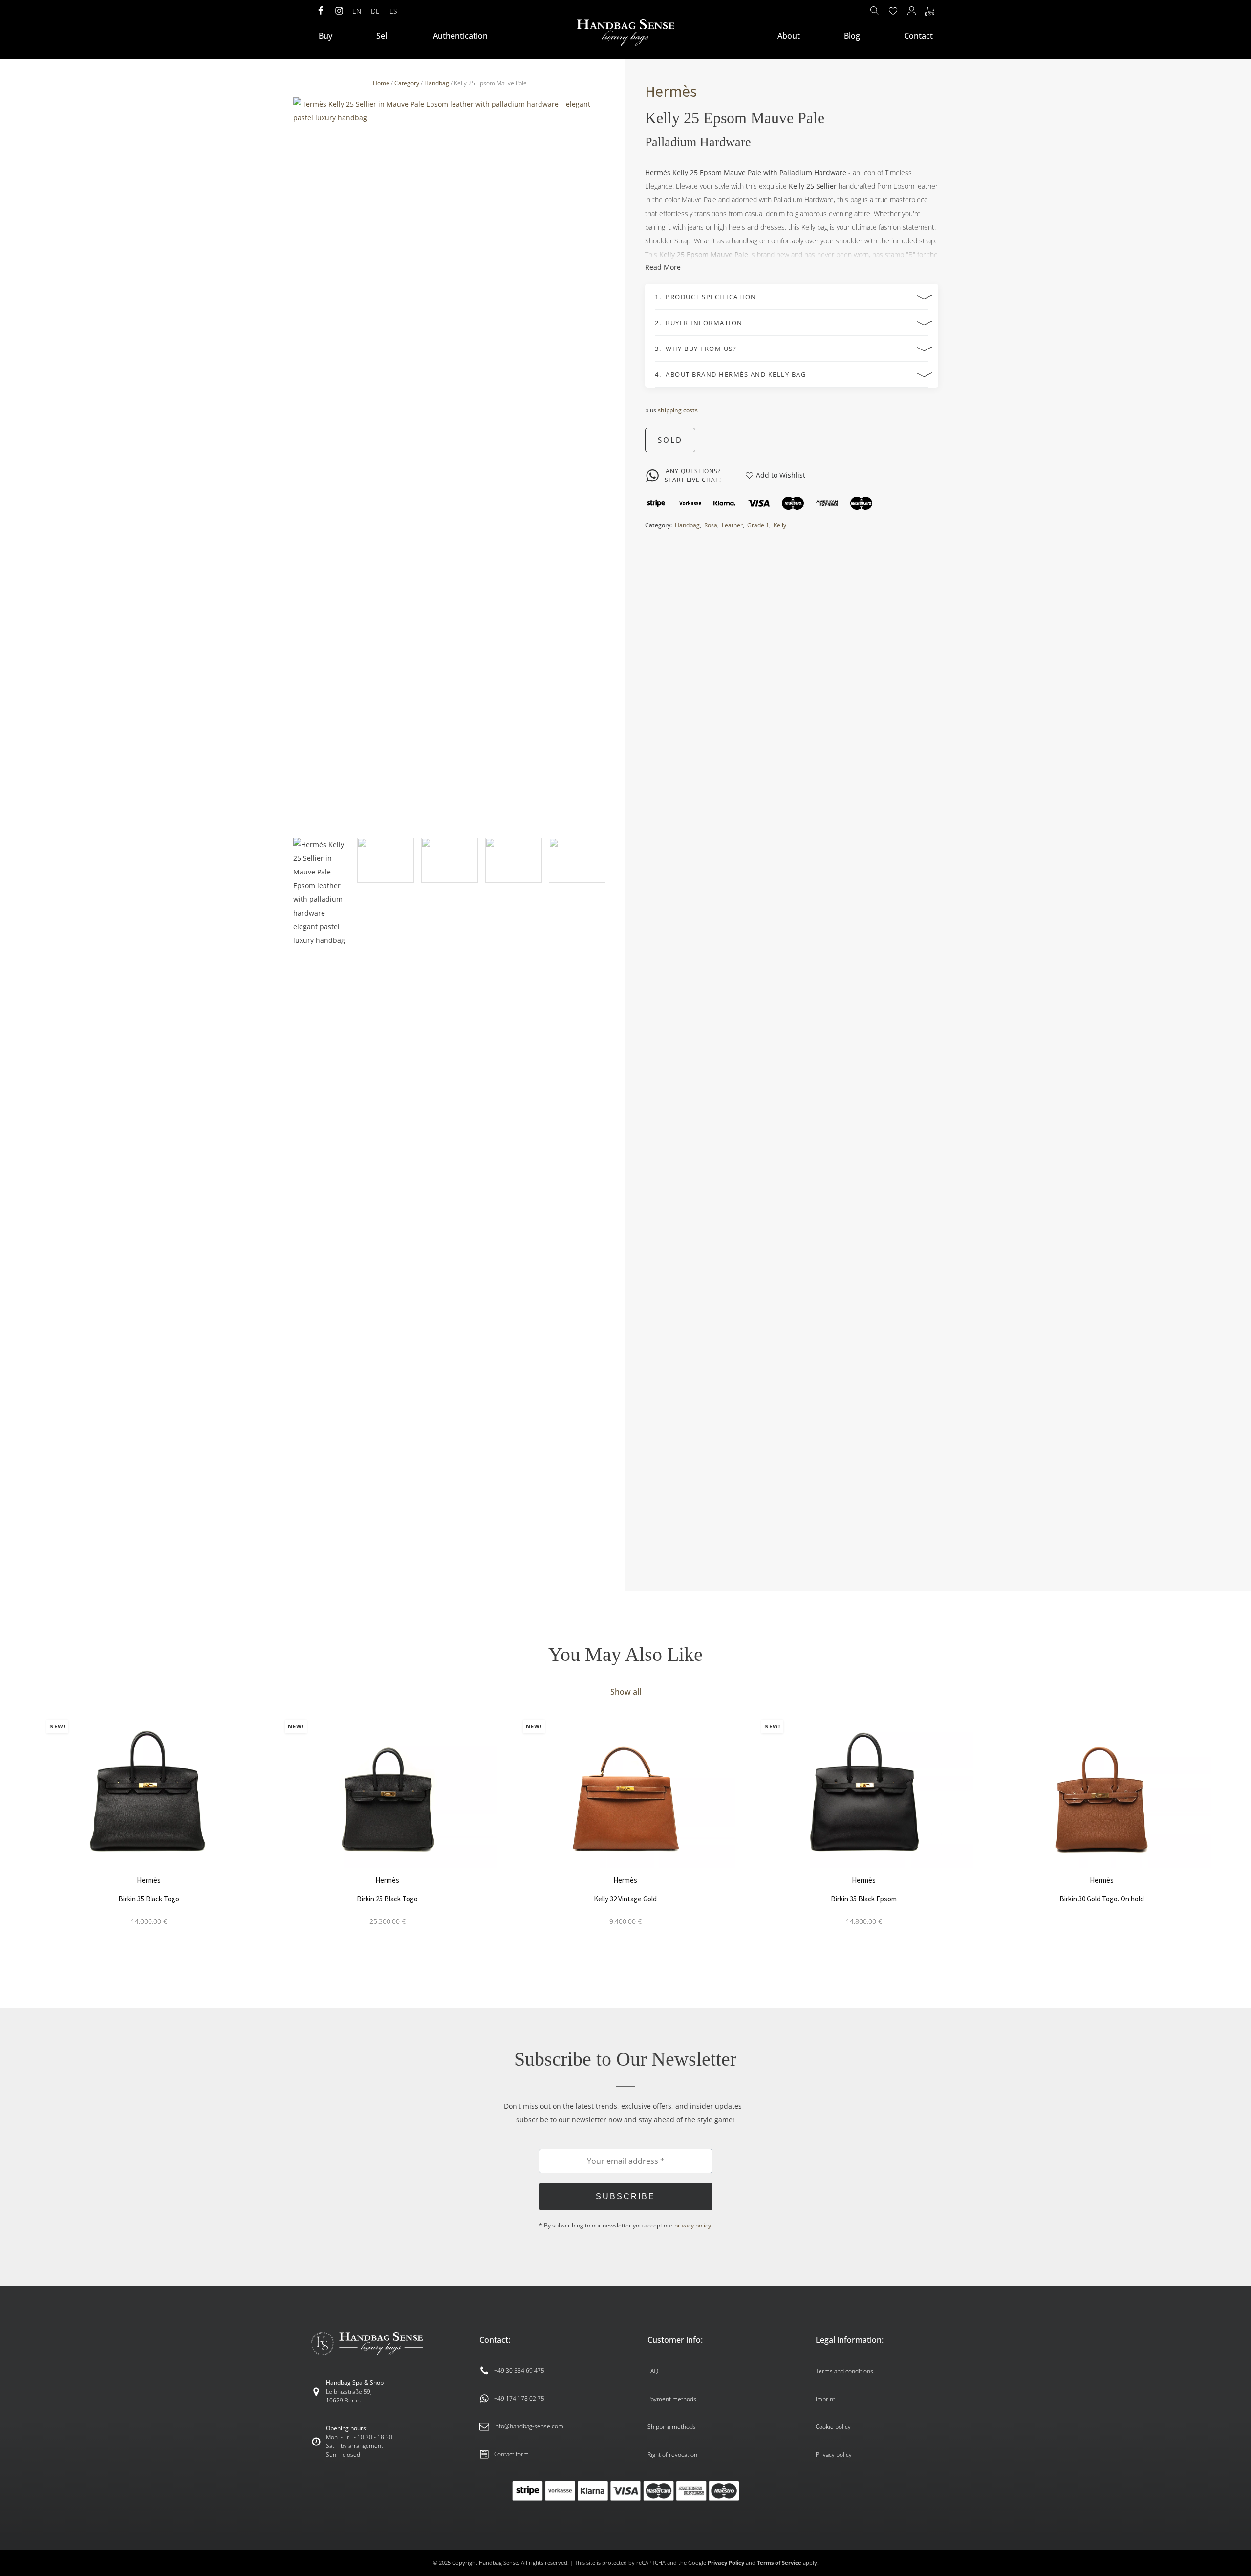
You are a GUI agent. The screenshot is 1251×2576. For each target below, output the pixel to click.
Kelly (780, 525)
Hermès (671, 91)
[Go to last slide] (27, 1836)
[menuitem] (357, 11)
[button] (322, 1204)
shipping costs (678, 410)
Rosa (711, 525)
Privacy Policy (726, 2563)
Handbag (437, 83)
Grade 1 (758, 525)
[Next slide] (599, 464)
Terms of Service (779, 2563)
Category (407, 83)
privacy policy (693, 2225)
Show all (626, 1692)
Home (381, 83)
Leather (732, 525)
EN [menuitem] (357, 11)
